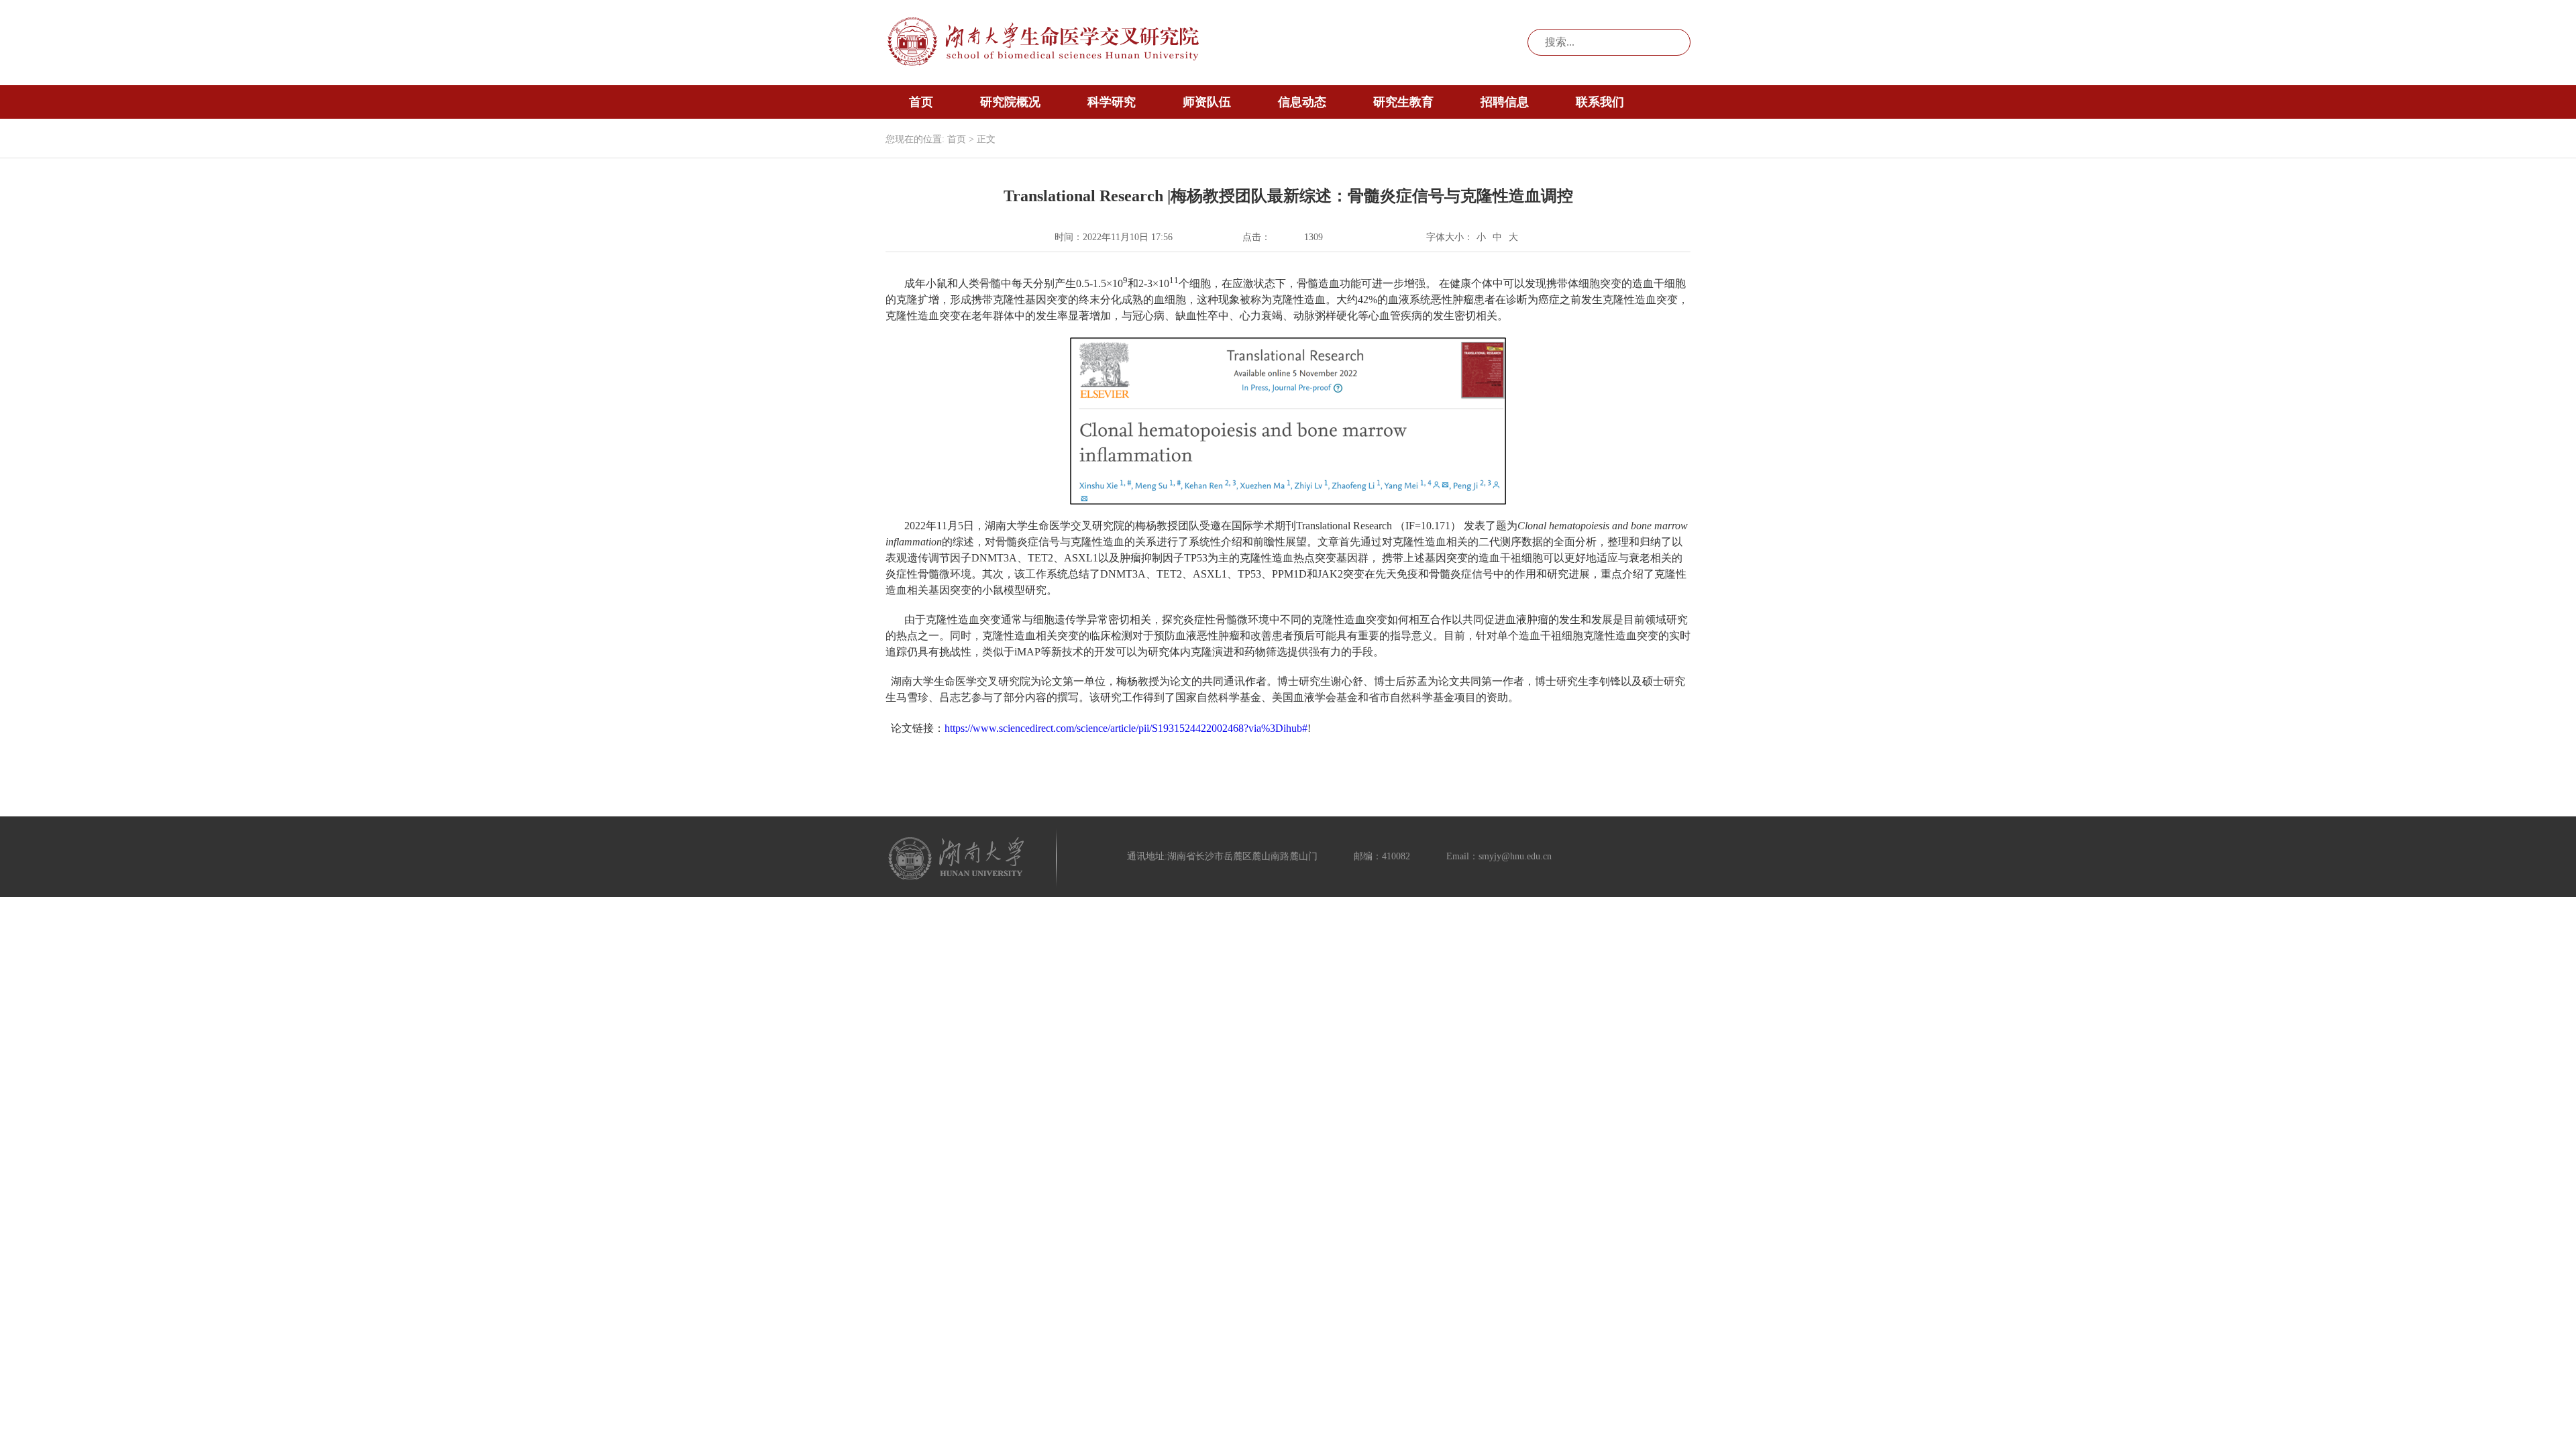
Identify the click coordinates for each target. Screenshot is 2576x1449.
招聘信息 (1505, 102)
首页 (921, 102)
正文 (986, 139)
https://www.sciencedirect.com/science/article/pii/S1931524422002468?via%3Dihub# (1126, 728)
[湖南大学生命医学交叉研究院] (1044, 42)
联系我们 (1600, 102)
